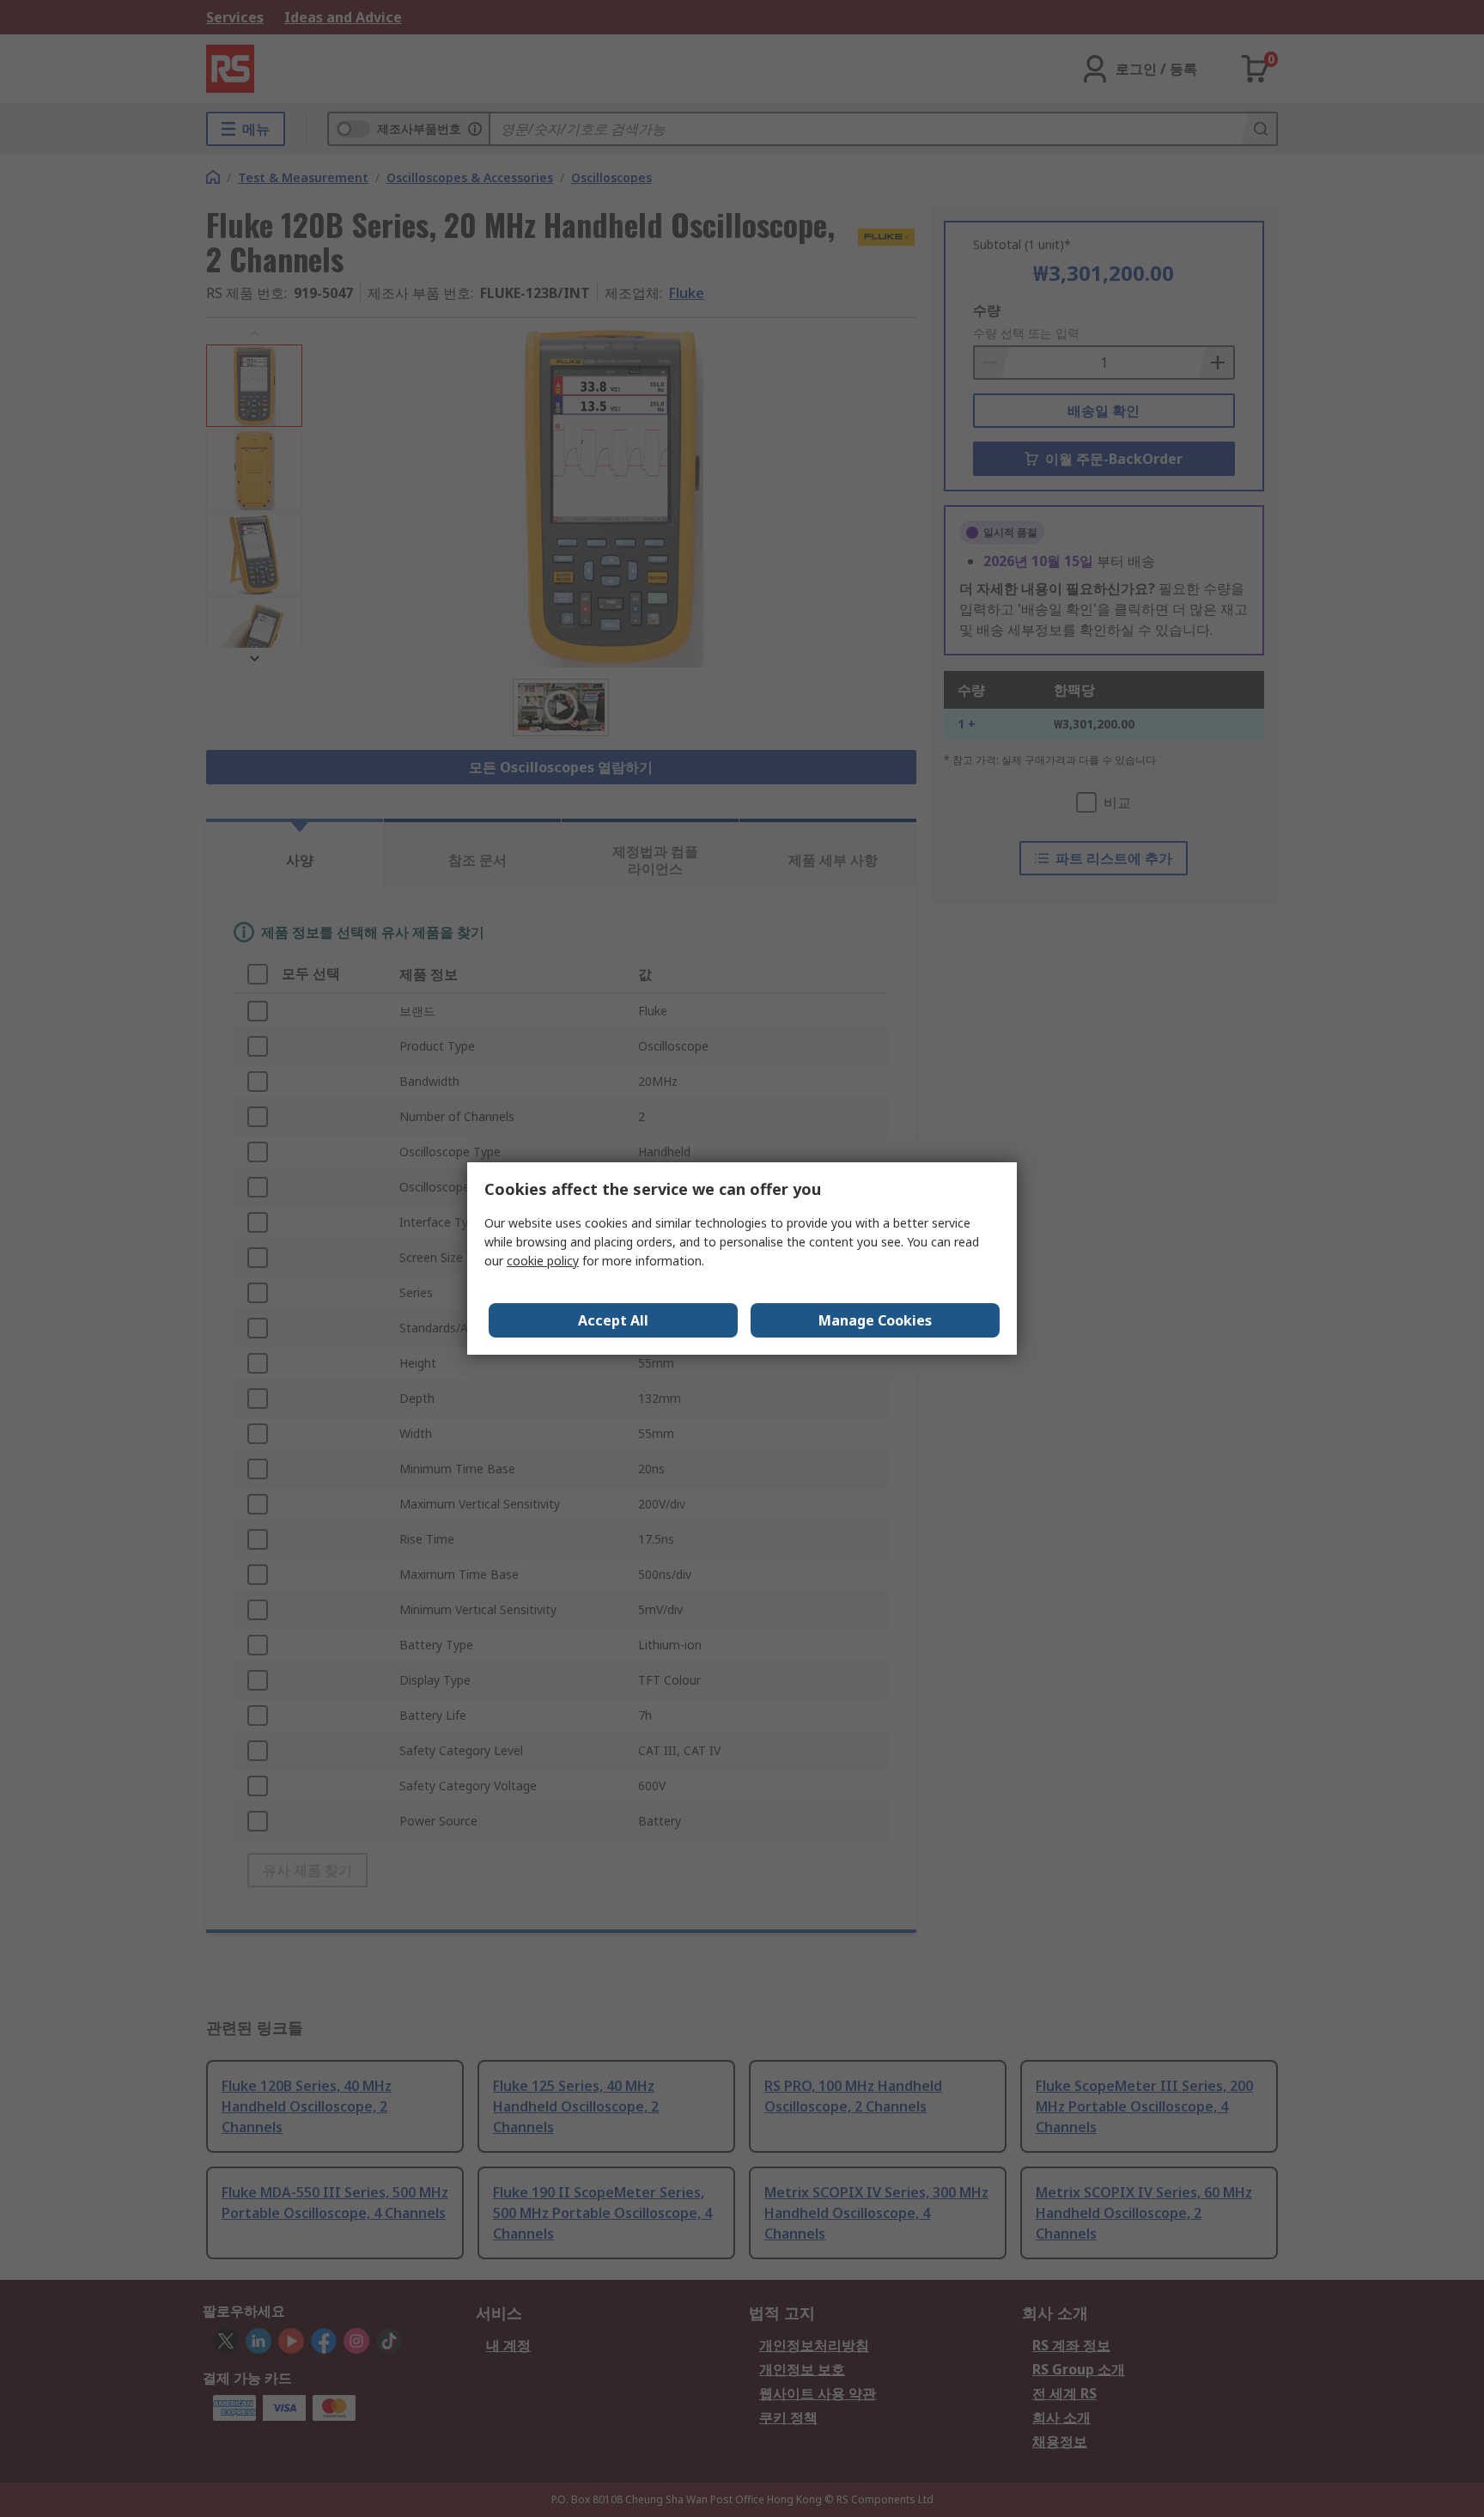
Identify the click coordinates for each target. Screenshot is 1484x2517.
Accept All (613, 1320)
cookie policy (543, 1261)
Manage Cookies (875, 1320)
